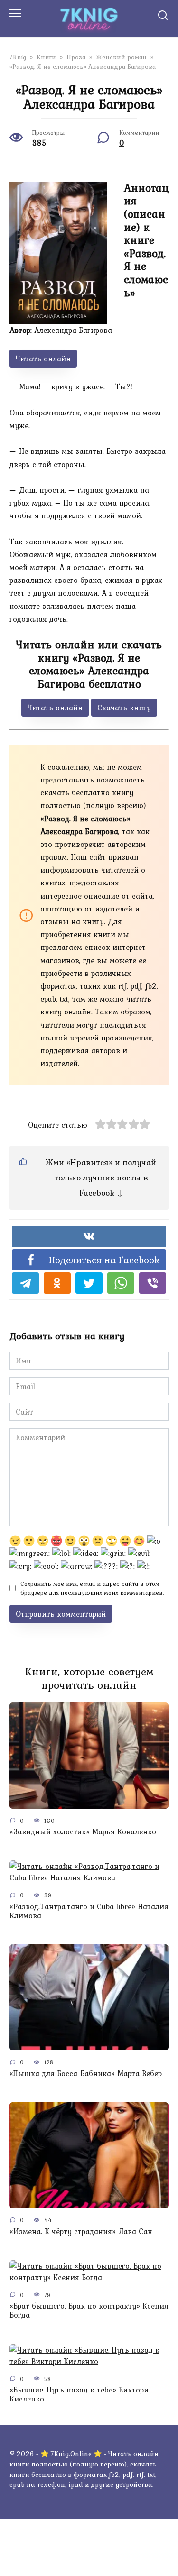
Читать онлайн (43, 359)
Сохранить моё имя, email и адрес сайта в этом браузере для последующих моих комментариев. (92, 1588)
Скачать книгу (124, 708)
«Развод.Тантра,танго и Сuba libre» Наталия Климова (89, 1910)
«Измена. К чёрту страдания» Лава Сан (81, 2231)
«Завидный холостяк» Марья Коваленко (83, 1831)
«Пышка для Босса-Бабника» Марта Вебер (86, 2073)
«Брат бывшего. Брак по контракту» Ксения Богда (89, 2310)
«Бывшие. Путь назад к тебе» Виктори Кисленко (79, 2394)
